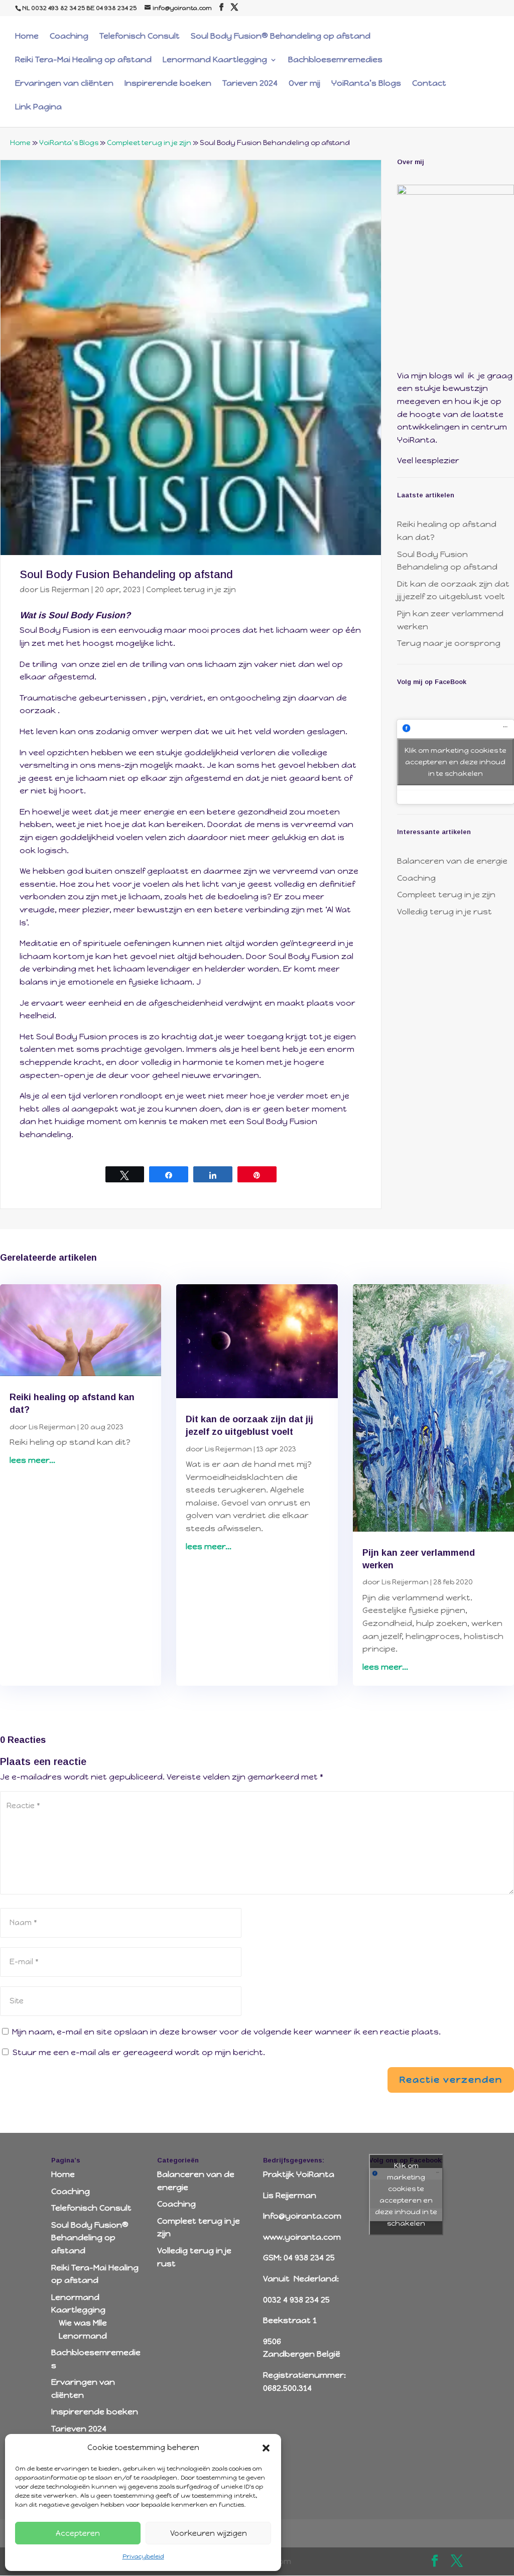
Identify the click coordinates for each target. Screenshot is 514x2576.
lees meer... (32, 1460)
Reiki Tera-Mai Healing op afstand (83, 60)
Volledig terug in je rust (444, 912)
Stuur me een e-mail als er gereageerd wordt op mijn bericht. (139, 2052)
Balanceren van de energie (452, 861)
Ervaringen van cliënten (64, 84)
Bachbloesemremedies (335, 60)
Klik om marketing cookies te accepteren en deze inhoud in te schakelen (456, 762)
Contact (429, 84)
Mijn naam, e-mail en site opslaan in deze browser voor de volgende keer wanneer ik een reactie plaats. (226, 2032)
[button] (266, 2448)
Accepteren (78, 2533)
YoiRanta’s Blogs (366, 84)
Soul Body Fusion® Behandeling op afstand (281, 37)
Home (27, 37)
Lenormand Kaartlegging (215, 60)
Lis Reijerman (65, 590)
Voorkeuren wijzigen (209, 2533)
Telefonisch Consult (140, 37)
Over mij (304, 84)
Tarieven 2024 (250, 84)
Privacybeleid (143, 2556)
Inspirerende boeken (168, 84)
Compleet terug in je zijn (149, 143)
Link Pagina (38, 107)
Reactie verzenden (451, 2080)
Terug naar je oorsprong (449, 643)
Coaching (69, 37)
